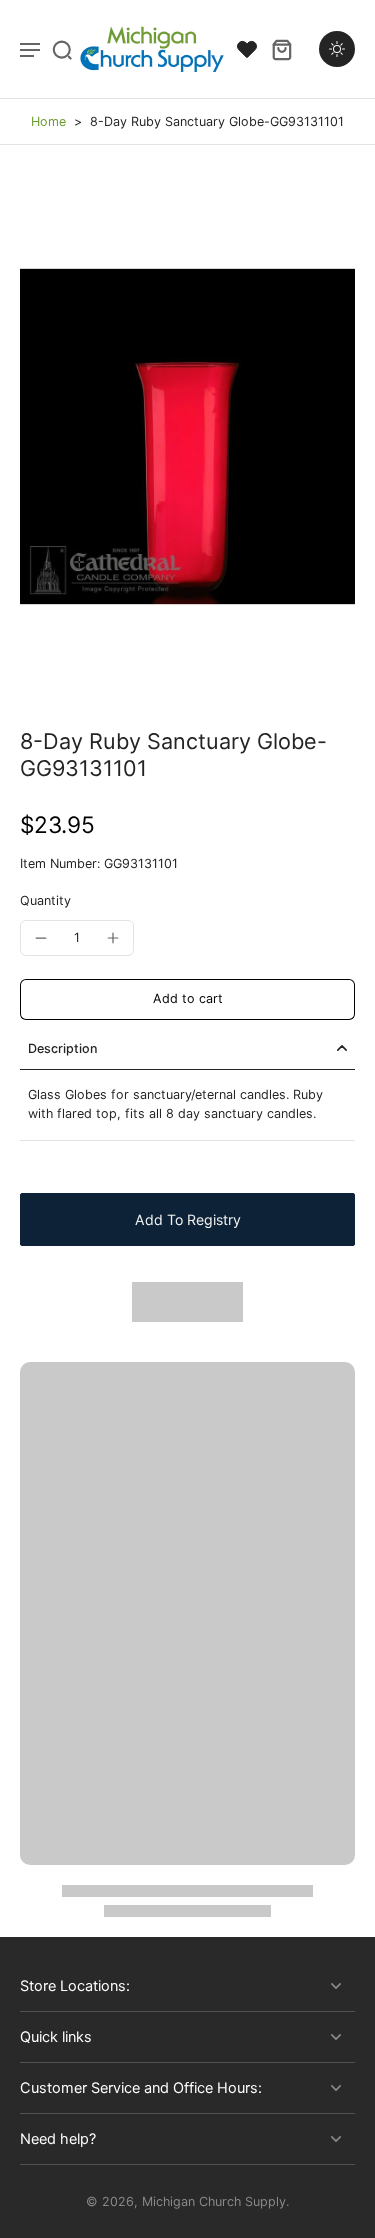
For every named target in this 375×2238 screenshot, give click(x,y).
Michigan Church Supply (214, 2201)
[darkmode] (337, 49)
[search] (62, 49)
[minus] (41, 938)
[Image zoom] (187, 436)
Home (48, 121)
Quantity (45, 900)
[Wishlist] (247, 49)
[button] (187, 999)
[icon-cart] (281, 49)
